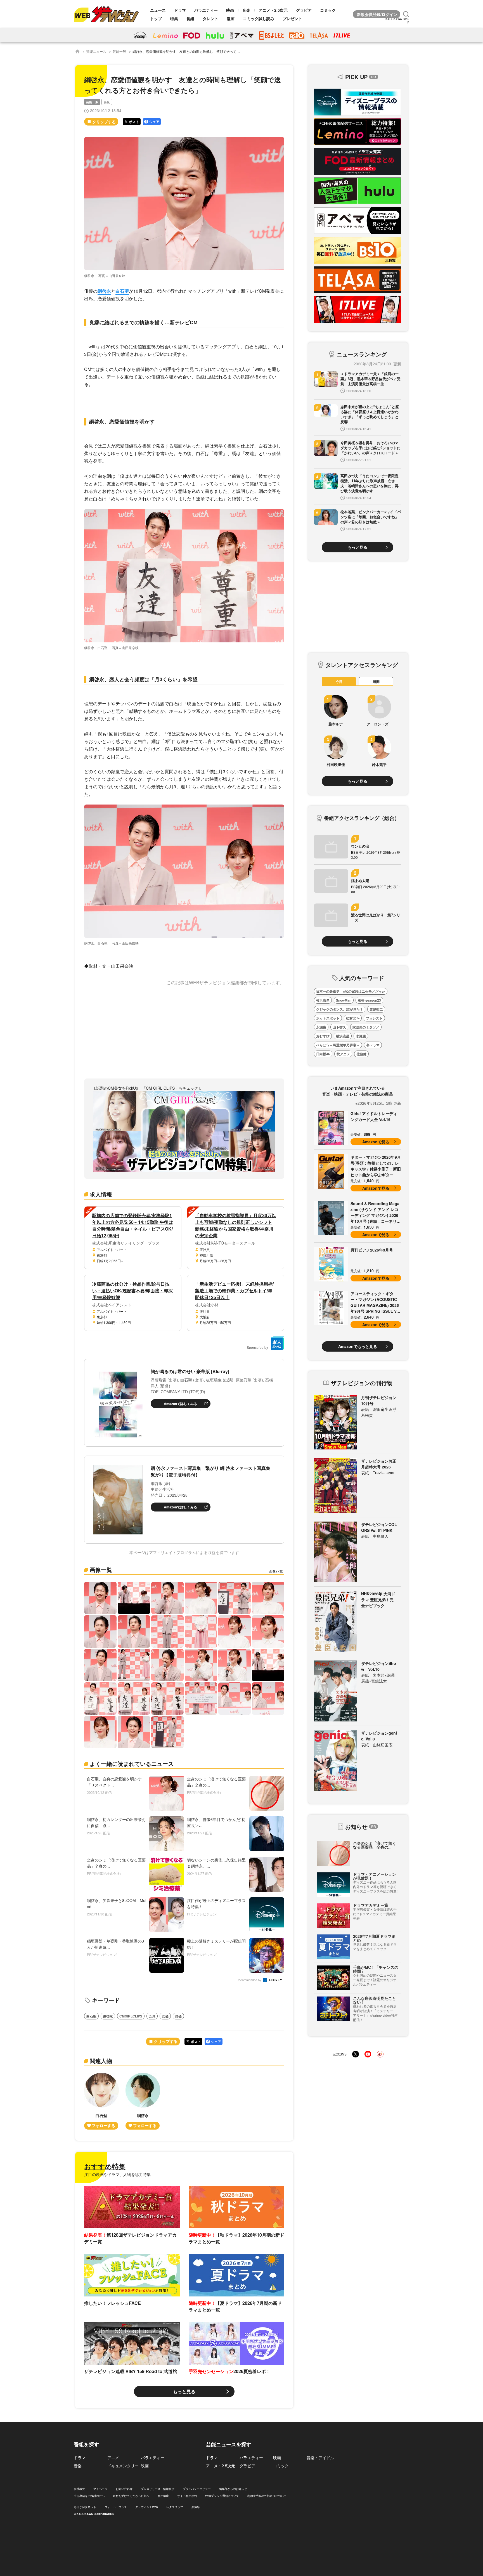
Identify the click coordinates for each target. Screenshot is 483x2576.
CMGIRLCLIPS (131, 2016)
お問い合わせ (124, 2489)
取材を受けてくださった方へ (131, 2496)
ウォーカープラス (116, 2507)
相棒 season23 (369, 1000)
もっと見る (184, 2391)
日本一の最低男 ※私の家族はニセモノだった (351, 991)
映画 (230, 10)
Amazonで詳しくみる (180, 1404)
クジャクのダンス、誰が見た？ (340, 1009)
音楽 (246, 10)
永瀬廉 (321, 1027)
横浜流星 (323, 1000)
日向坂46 (323, 1054)
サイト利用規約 (187, 2496)
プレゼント (292, 18)
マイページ (100, 2489)
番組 (190, 18)
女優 (165, 2016)
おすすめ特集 (105, 2166)
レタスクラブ (175, 2507)
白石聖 (122, 291)
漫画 (231, 18)
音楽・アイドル (320, 2457)
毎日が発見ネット (85, 2507)
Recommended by (249, 1980)
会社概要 (79, 2489)
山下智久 (339, 1027)
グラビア (304, 10)
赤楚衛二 (376, 1009)
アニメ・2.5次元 (273, 10)
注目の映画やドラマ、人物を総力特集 (117, 2174)
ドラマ (180, 10)
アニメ (113, 2457)
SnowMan (344, 1000)
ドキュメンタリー (123, 2466)
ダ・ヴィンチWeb (147, 2507)
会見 (107, 102)
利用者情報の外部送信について (267, 2496)
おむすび (323, 1036)
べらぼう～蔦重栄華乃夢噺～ (338, 1045)
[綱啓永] (143, 2101)
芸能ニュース (96, 51)
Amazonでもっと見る (358, 1346)
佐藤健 (361, 1054)
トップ (156, 18)
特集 (174, 18)
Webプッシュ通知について (222, 2496)
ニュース (158, 10)
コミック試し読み (259, 18)
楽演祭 (196, 2507)
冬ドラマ (373, 1045)
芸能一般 (119, 51)
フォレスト (374, 1018)
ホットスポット (328, 1018)
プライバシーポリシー (197, 2489)
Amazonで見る (376, 1142)
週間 (376, 682)
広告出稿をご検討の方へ (89, 2496)
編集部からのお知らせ (233, 2489)
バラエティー (206, 10)
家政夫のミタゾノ (366, 1027)
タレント (210, 18)
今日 (339, 682)
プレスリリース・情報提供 (158, 2489)
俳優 (178, 2016)
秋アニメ (343, 1054)
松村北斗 (353, 1018)
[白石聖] (101, 2101)
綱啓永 (104, 291)
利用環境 (163, 2496)
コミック (328, 10)
